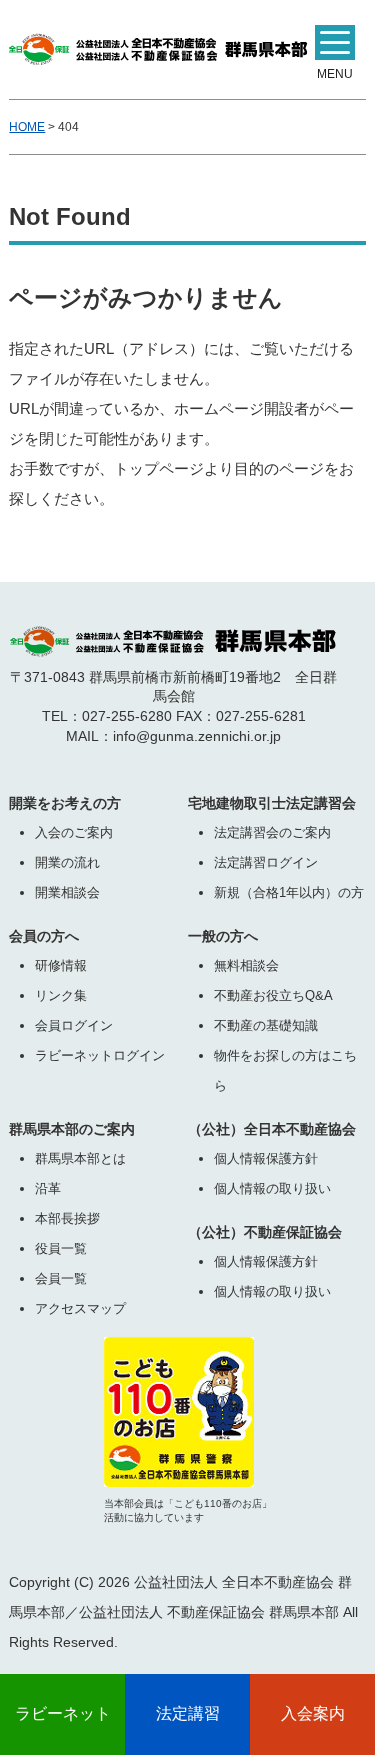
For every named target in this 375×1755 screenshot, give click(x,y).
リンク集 (61, 995)
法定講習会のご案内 (272, 832)
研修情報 (61, 965)
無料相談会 (246, 965)
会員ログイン (74, 1025)
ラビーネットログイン (100, 1055)
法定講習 (188, 1713)
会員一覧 (61, 1278)
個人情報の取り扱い (272, 1188)
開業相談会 (67, 892)
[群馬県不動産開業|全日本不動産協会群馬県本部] (158, 44)
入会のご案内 (74, 832)
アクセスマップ (80, 1308)
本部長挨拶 (67, 1218)
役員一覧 (61, 1248)
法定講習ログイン (266, 862)
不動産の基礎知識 (266, 1025)
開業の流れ (67, 862)
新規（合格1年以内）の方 (289, 892)
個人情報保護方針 (266, 1158)
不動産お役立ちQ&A (273, 995)
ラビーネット (63, 1713)
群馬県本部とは (80, 1158)
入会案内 (313, 1713)
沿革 (48, 1188)
